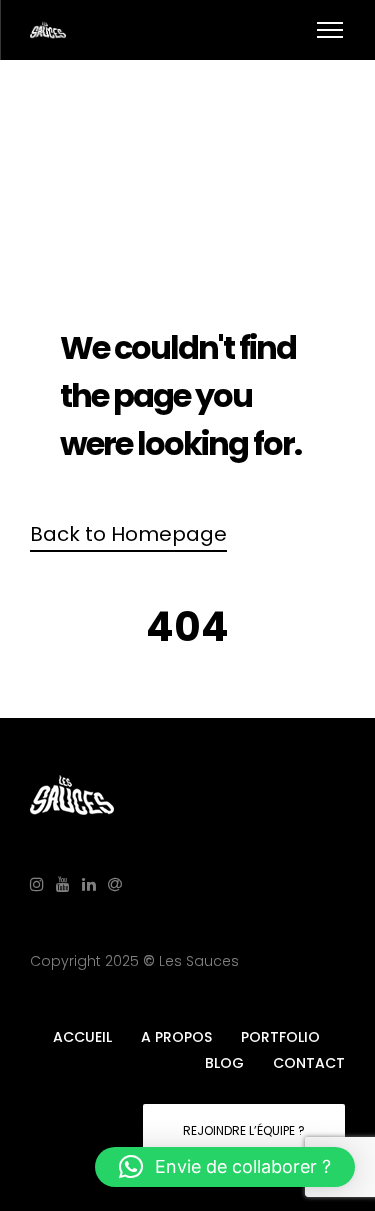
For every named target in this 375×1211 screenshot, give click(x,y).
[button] (225, 1167)
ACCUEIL (82, 1037)
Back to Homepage (128, 534)
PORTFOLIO (280, 1037)
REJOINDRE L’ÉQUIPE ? (244, 1130)
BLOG (224, 1063)
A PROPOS (176, 1037)
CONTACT (309, 1063)
